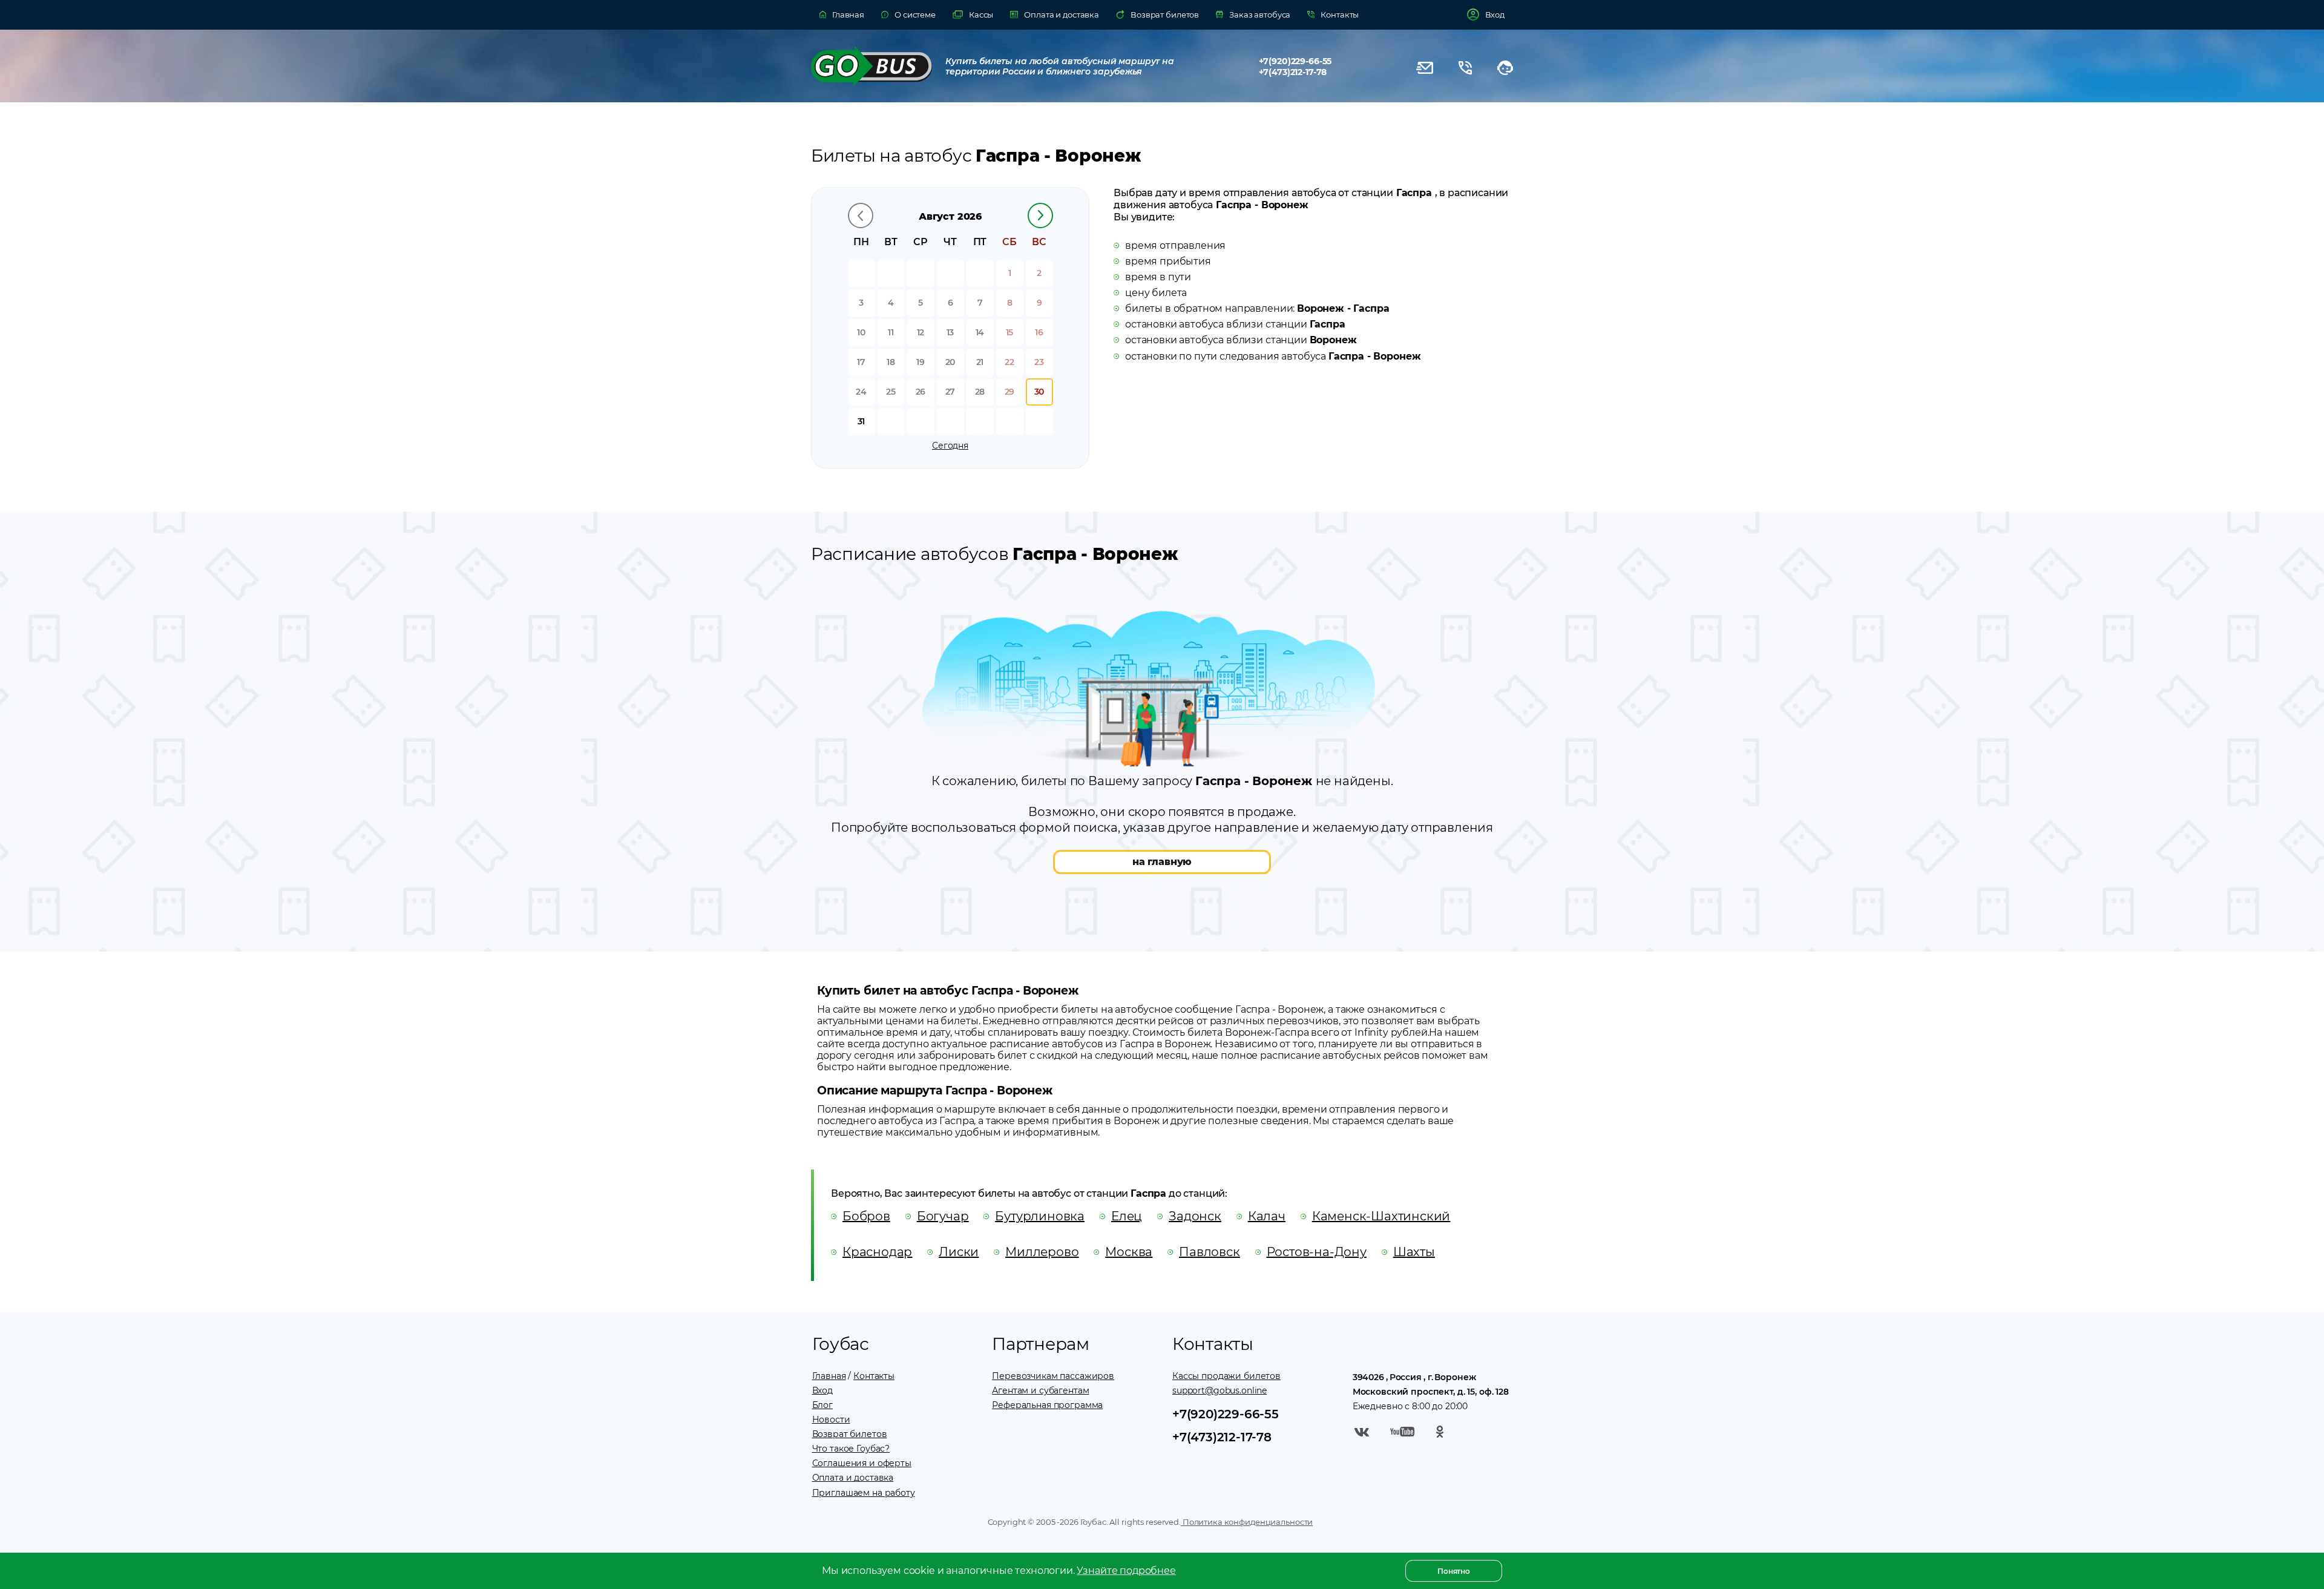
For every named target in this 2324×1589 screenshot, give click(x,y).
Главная (829, 1376)
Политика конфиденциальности (1247, 1522)
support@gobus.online (1219, 1390)
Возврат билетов (850, 1434)
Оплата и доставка (853, 1478)
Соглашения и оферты (862, 1463)
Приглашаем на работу (864, 1493)
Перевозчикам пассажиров (1053, 1376)
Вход (822, 1390)
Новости (831, 1420)
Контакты (874, 1376)
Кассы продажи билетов (1226, 1376)
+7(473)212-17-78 (1293, 72)
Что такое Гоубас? (851, 1449)
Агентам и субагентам (1040, 1390)
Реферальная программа (1047, 1405)
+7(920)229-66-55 (1295, 61)
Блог (822, 1405)
